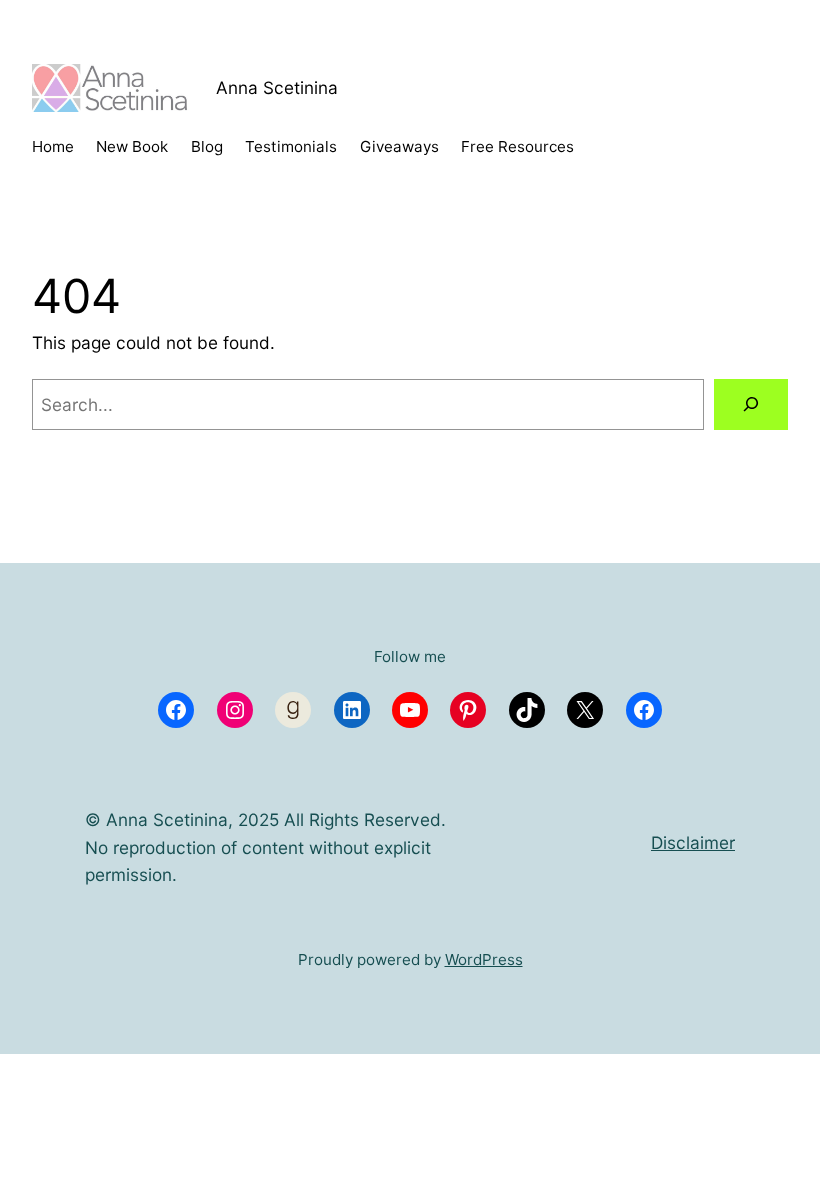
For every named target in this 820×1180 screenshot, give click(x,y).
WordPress (484, 959)
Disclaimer (693, 842)
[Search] (751, 404)
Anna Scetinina (277, 87)
